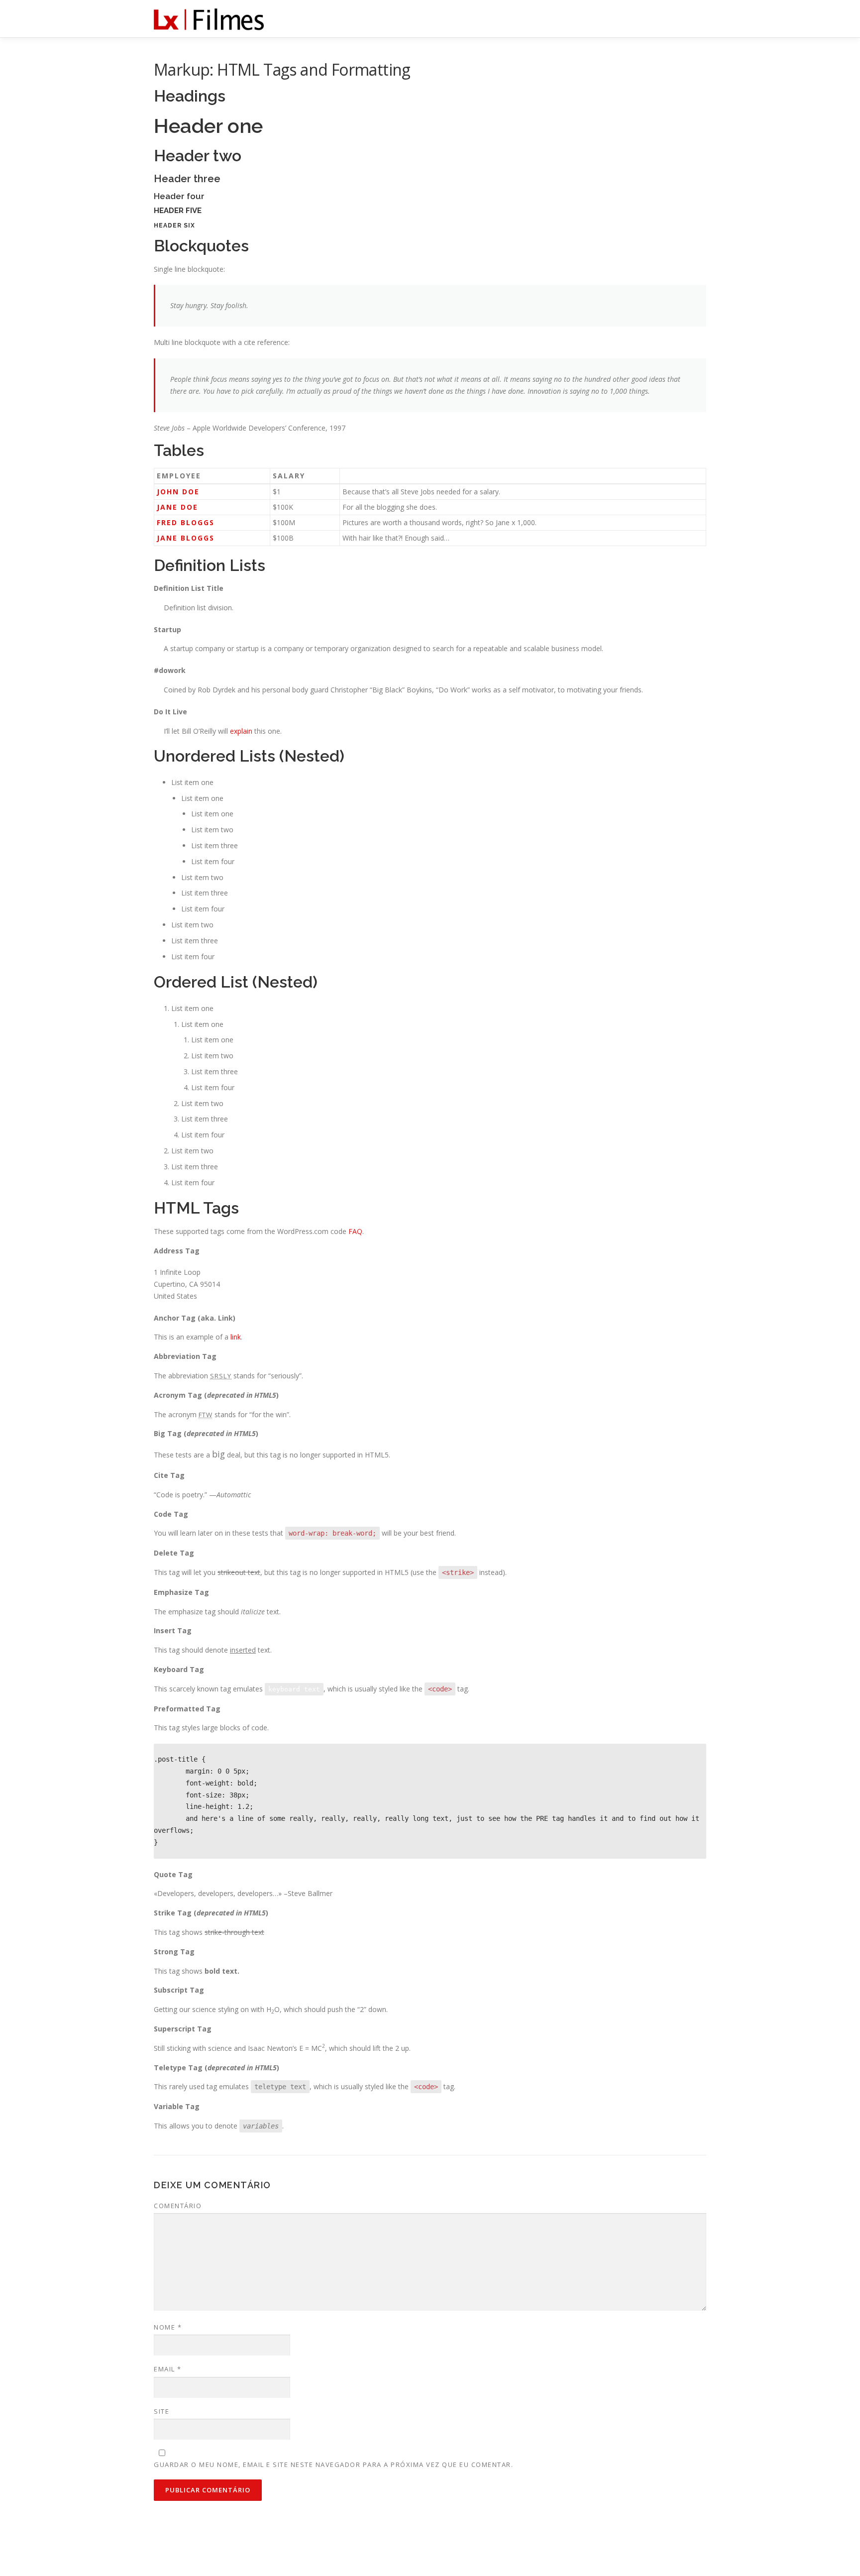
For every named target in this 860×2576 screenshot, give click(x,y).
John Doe (178, 492)
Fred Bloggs (186, 522)
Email (168, 2369)
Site (161, 2411)
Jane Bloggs (186, 538)
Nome (168, 2327)
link (236, 1337)
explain (241, 731)
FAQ (355, 1231)
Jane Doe (177, 507)
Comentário (178, 2206)
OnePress (459, 2553)
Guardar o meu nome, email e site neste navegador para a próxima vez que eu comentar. (333, 2464)
